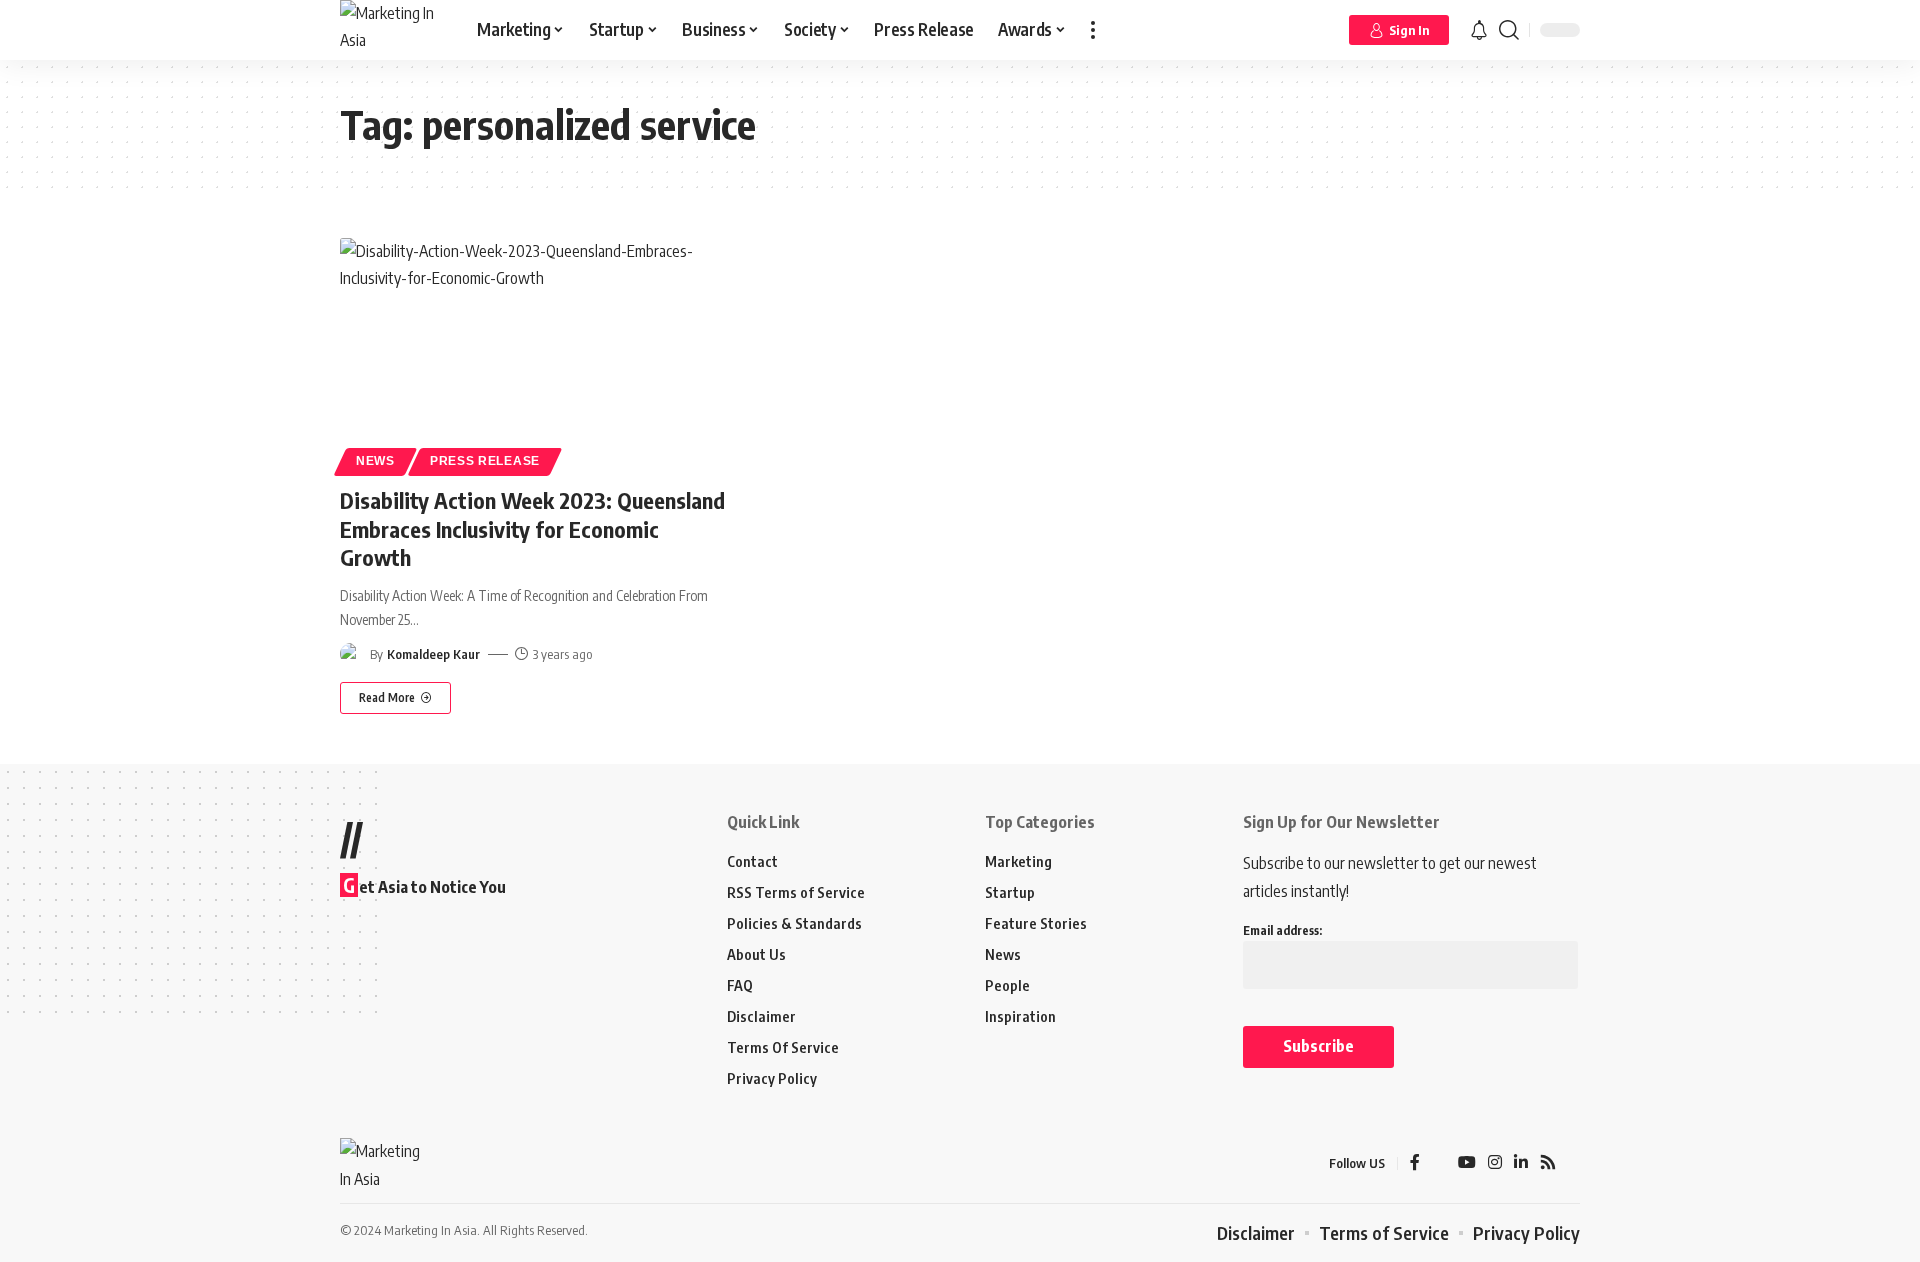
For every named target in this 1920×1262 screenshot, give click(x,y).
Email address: (1282, 930)
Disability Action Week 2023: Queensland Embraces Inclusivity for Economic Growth (532, 528)
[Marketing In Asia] (392, 30)
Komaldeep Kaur (433, 654)
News (375, 461)
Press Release (485, 461)
